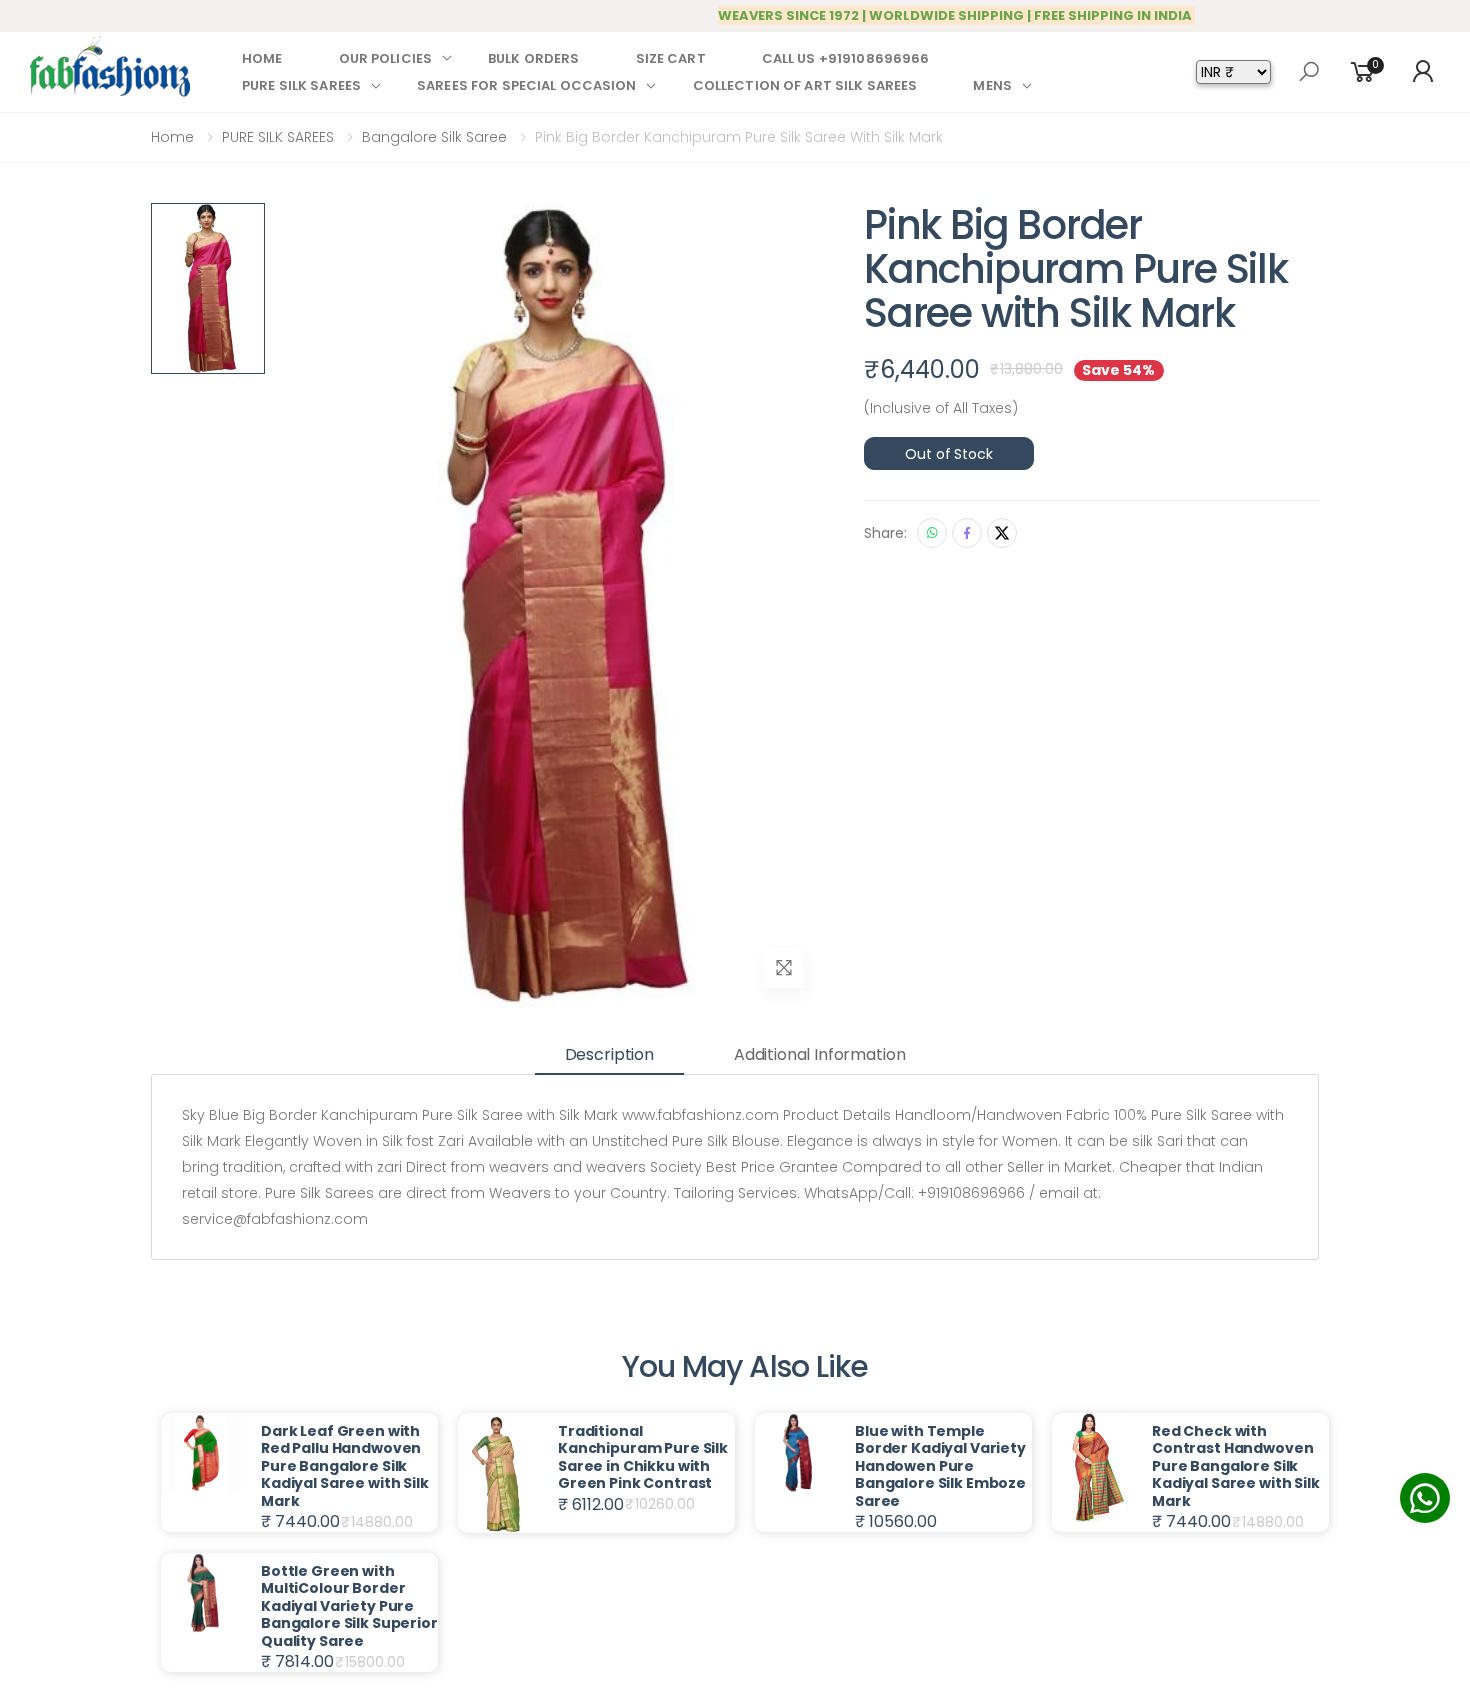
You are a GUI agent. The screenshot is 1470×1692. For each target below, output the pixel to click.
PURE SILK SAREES (301, 85)
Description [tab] (609, 1054)
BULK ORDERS (533, 58)
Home (172, 137)
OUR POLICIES (386, 58)
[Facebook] (967, 533)
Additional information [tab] (819, 1054)
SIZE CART (671, 58)
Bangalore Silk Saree (434, 137)
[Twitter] (1002, 533)
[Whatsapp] (932, 533)
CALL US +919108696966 (846, 58)
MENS (992, 85)
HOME (262, 58)
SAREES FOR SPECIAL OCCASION (527, 85)
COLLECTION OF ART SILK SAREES (805, 85)
